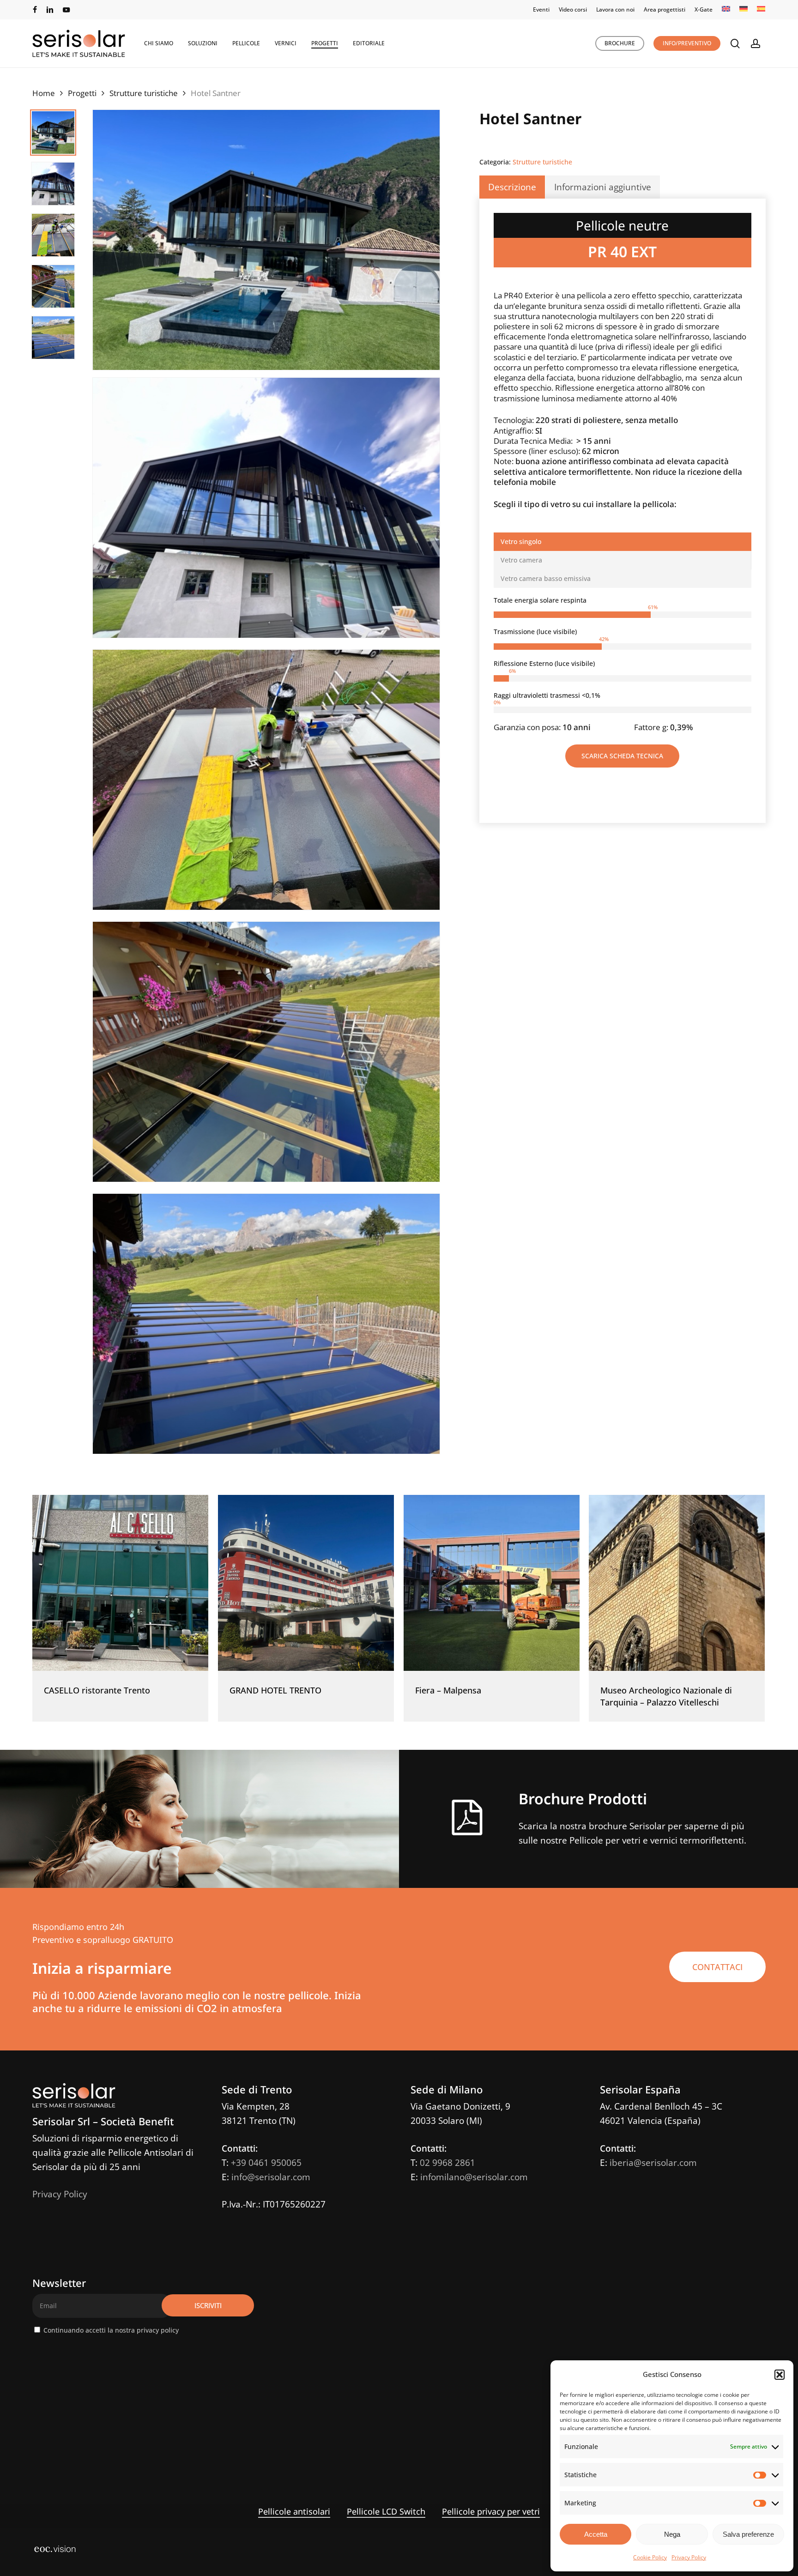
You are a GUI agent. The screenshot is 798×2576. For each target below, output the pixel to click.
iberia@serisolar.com (653, 2163)
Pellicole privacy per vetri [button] (491, 2511)
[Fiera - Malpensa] (492, 1583)
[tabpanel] (623, 664)
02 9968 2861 (447, 2163)
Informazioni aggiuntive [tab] (603, 187)
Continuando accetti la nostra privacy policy (111, 2330)
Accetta (596, 2534)
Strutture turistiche (144, 93)
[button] (780, 2375)
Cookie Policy (650, 2557)
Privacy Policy (689, 2557)
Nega (672, 2534)
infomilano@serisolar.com (474, 2177)
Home (44, 93)
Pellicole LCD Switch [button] (386, 2511)
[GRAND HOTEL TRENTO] (306, 1583)
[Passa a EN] (726, 10)
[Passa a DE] (744, 10)
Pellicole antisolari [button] (294, 2511)
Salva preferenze (748, 2534)
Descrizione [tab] (512, 187)
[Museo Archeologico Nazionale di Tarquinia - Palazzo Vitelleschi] (677, 1583)
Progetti (82, 93)
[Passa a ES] (761, 10)
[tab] (623, 542)
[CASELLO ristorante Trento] (120, 1583)
